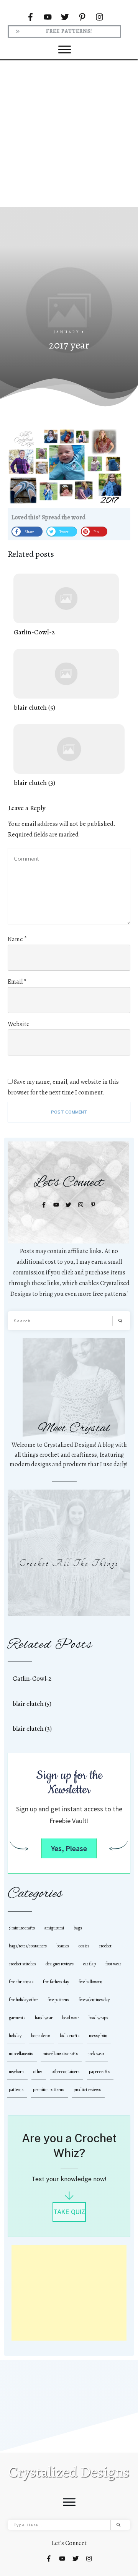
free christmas (21, 1982)
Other (38, 2072)
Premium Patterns (48, 2090)
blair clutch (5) (66, 681)
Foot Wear (113, 1964)
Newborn (16, 2072)
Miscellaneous (21, 2054)
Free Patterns (58, 2000)
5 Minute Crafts (22, 1928)
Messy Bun (98, 2036)
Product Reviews (87, 2090)
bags (78, 1928)
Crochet (105, 1946)
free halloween (90, 1982)
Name (17, 939)
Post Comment (69, 1112)
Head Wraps (98, 2018)
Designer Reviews (60, 1964)
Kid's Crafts (70, 2036)
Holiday (15, 2036)
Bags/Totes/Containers (28, 1946)
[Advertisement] (69, 133)
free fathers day (56, 1982)
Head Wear (71, 2018)
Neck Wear (96, 2054)
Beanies (63, 1946)
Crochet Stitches (22, 1964)
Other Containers (66, 2072)
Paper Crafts (99, 2072)
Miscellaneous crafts (60, 2054)
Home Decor (41, 2036)
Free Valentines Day (94, 2000)
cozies (84, 1946)
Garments (17, 2018)
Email (17, 982)
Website (19, 1024)
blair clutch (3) (69, 756)
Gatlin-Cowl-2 (66, 605)
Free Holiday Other (23, 2000)
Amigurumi (54, 1928)
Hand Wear (44, 2018)
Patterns (16, 2090)
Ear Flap (90, 1964)
